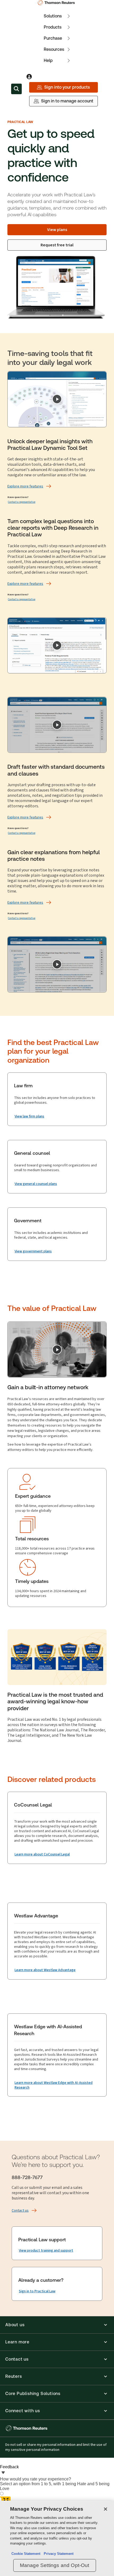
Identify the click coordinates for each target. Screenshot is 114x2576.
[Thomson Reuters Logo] (57, 3)
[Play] (57, 399)
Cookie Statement (26, 2554)
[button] (57, 2325)
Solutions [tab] (53, 16)
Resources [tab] (54, 49)
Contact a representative (22, 502)
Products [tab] (53, 27)
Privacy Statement (58, 2554)
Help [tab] (48, 60)
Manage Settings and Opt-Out (55, 2565)
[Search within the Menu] (16, 89)
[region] (57, 2538)
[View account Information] (29, 77)
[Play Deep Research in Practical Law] (57, 645)
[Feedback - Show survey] (3, 2473)
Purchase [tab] (53, 38)
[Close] (106, 2509)
